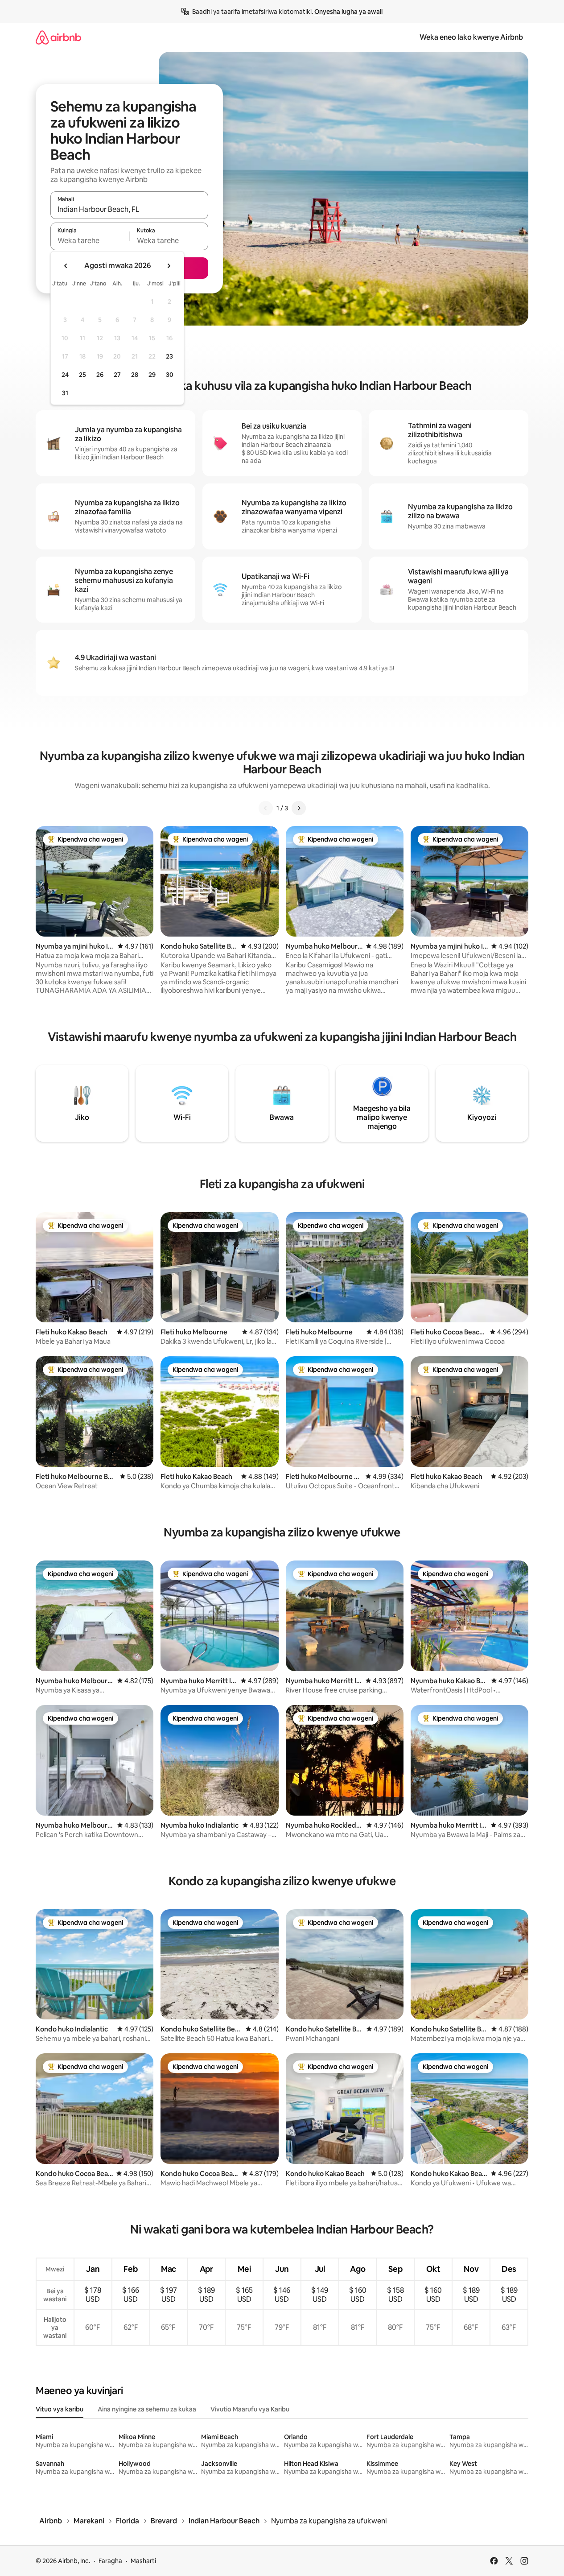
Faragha (110, 2561)
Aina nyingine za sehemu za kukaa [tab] (147, 2409)
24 (65, 375)
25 (82, 375)
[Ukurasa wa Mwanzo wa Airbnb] (58, 37)
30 (170, 375)
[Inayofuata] (299, 808)
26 (100, 375)
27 (117, 375)
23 (169, 356)
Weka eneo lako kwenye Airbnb (471, 37)
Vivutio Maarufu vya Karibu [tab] (250, 2409)
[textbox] (90, 240)
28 (135, 375)
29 (152, 375)
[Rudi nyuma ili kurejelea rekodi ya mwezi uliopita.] (66, 266)
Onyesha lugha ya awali (348, 12)
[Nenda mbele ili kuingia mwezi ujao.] (169, 266)
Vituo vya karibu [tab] (60, 2409)
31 (65, 393)
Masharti (143, 2561)
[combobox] (129, 209)
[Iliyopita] (266, 808)
